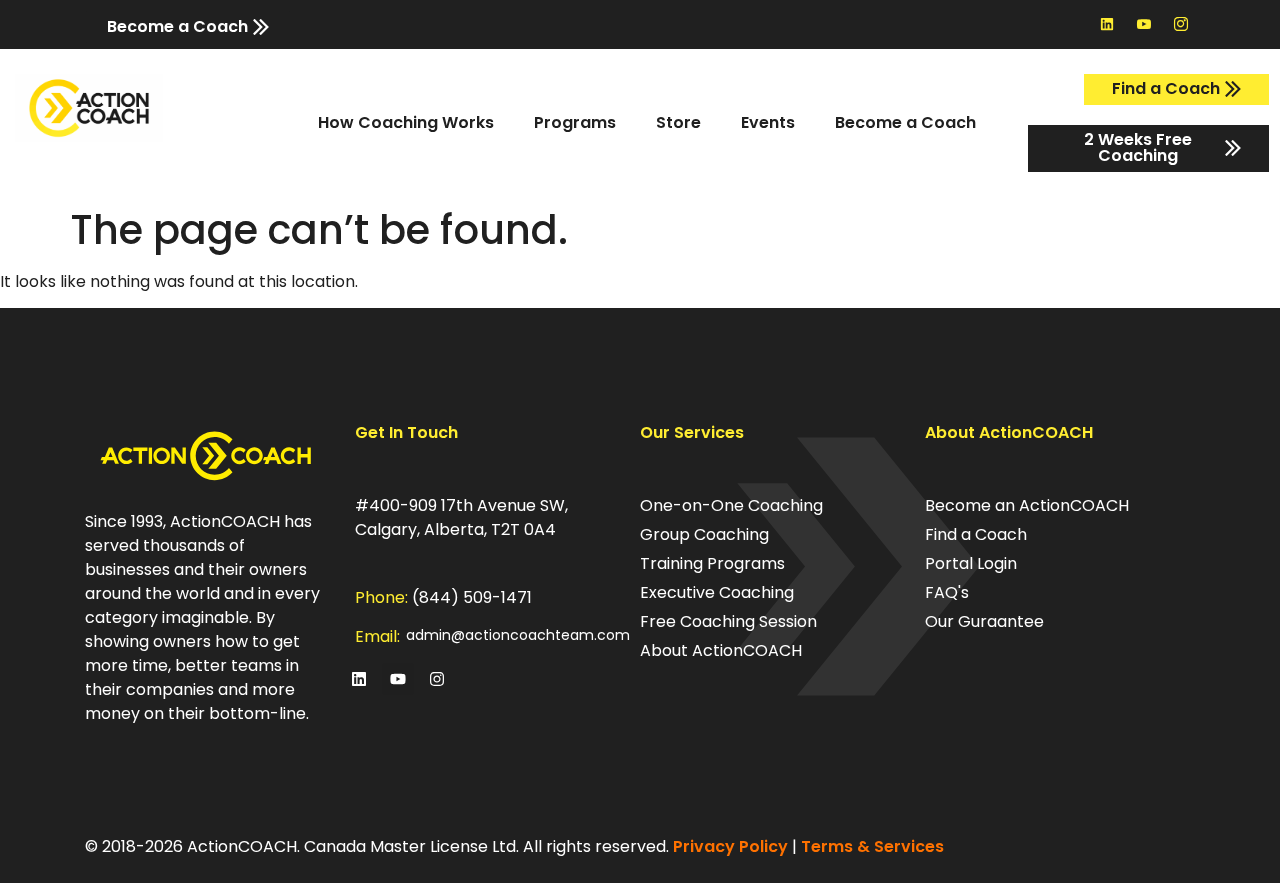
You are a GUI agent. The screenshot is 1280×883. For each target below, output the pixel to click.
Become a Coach (905, 122)
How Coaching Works (406, 122)
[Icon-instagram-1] (1181, 24)
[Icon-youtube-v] (1144, 24)
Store (678, 122)
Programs (575, 122)
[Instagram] (437, 679)
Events (768, 122)
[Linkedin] (1107, 24)
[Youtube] (398, 679)
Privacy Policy (730, 846)
